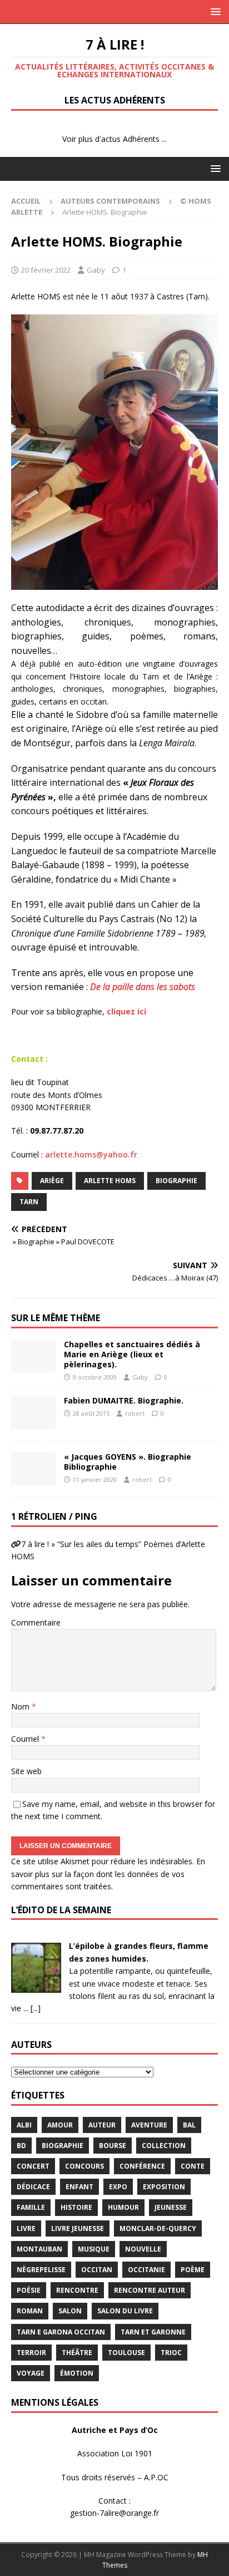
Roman (30, 2311)
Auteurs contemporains (110, 201)
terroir (31, 2353)
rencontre (77, 2290)
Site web (26, 1771)
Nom (21, 1706)
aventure (149, 2125)
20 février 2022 (46, 270)
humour (123, 2207)
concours (84, 2166)
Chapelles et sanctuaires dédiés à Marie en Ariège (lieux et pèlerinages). (132, 1354)
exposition (164, 2187)
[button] (214, 11)
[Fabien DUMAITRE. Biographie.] (33, 1412)
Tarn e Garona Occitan (61, 2332)
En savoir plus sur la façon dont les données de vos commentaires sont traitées (108, 1874)
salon (70, 2311)
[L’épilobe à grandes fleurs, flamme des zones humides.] (36, 1986)
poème (193, 2270)
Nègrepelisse (41, 2270)
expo (118, 2187)
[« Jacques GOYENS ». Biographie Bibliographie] (33, 1469)
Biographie (176, 1181)
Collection (164, 2146)
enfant (79, 2187)
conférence (142, 2166)
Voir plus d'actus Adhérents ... (114, 139)
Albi (24, 2125)
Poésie (29, 2290)
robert (135, 1413)
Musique (94, 2249)
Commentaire (36, 1622)
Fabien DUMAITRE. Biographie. (124, 1400)
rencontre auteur (150, 2290)
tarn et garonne (153, 2332)
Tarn (29, 1202)
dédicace (33, 2187)
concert (33, 2166)
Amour (60, 2125)
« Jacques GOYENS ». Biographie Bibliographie (128, 1462)
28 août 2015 (91, 1413)
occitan (97, 2270)
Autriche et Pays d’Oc (115, 2430)
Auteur (102, 2125)
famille (31, 2207)
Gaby (96, 270)
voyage (31, 2373)
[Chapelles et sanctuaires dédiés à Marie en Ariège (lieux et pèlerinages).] (33, 1356)
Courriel (26, 1739)
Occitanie (146, 2270)
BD (21, 2146)
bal (189, 2125)
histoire (76, 2207)
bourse (113, 2146)
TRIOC (171, 2353)
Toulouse (126, 2353)
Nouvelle (143, 2249)
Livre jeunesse (78, 2228)
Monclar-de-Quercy (158, 2228)
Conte (193, 2166)
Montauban (39, 2249)
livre (26, 2228)
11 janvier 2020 (95, 1479)
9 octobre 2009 (95, 1377)
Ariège (52, 1181)
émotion (77, 2373)
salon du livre (125, 2311)
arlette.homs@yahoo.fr (91, 1154)
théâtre (77, 2353)
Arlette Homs (110, 1181)
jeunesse (171, 2207)
